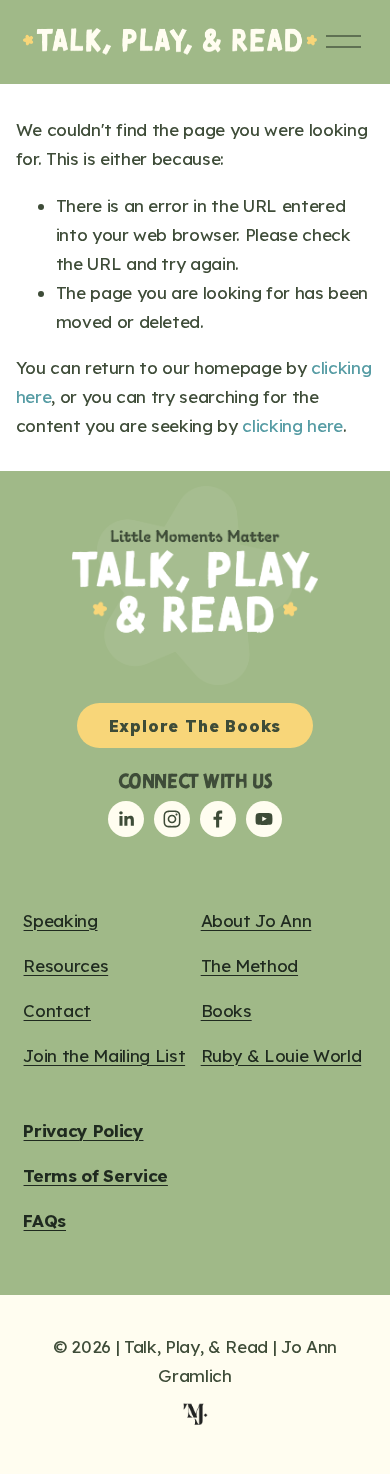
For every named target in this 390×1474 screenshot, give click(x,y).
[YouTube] (264, 819)
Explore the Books (195, 726)
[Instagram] (172, 819)
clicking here (292, 425)
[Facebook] (218, 819)
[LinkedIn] (126, 819)
